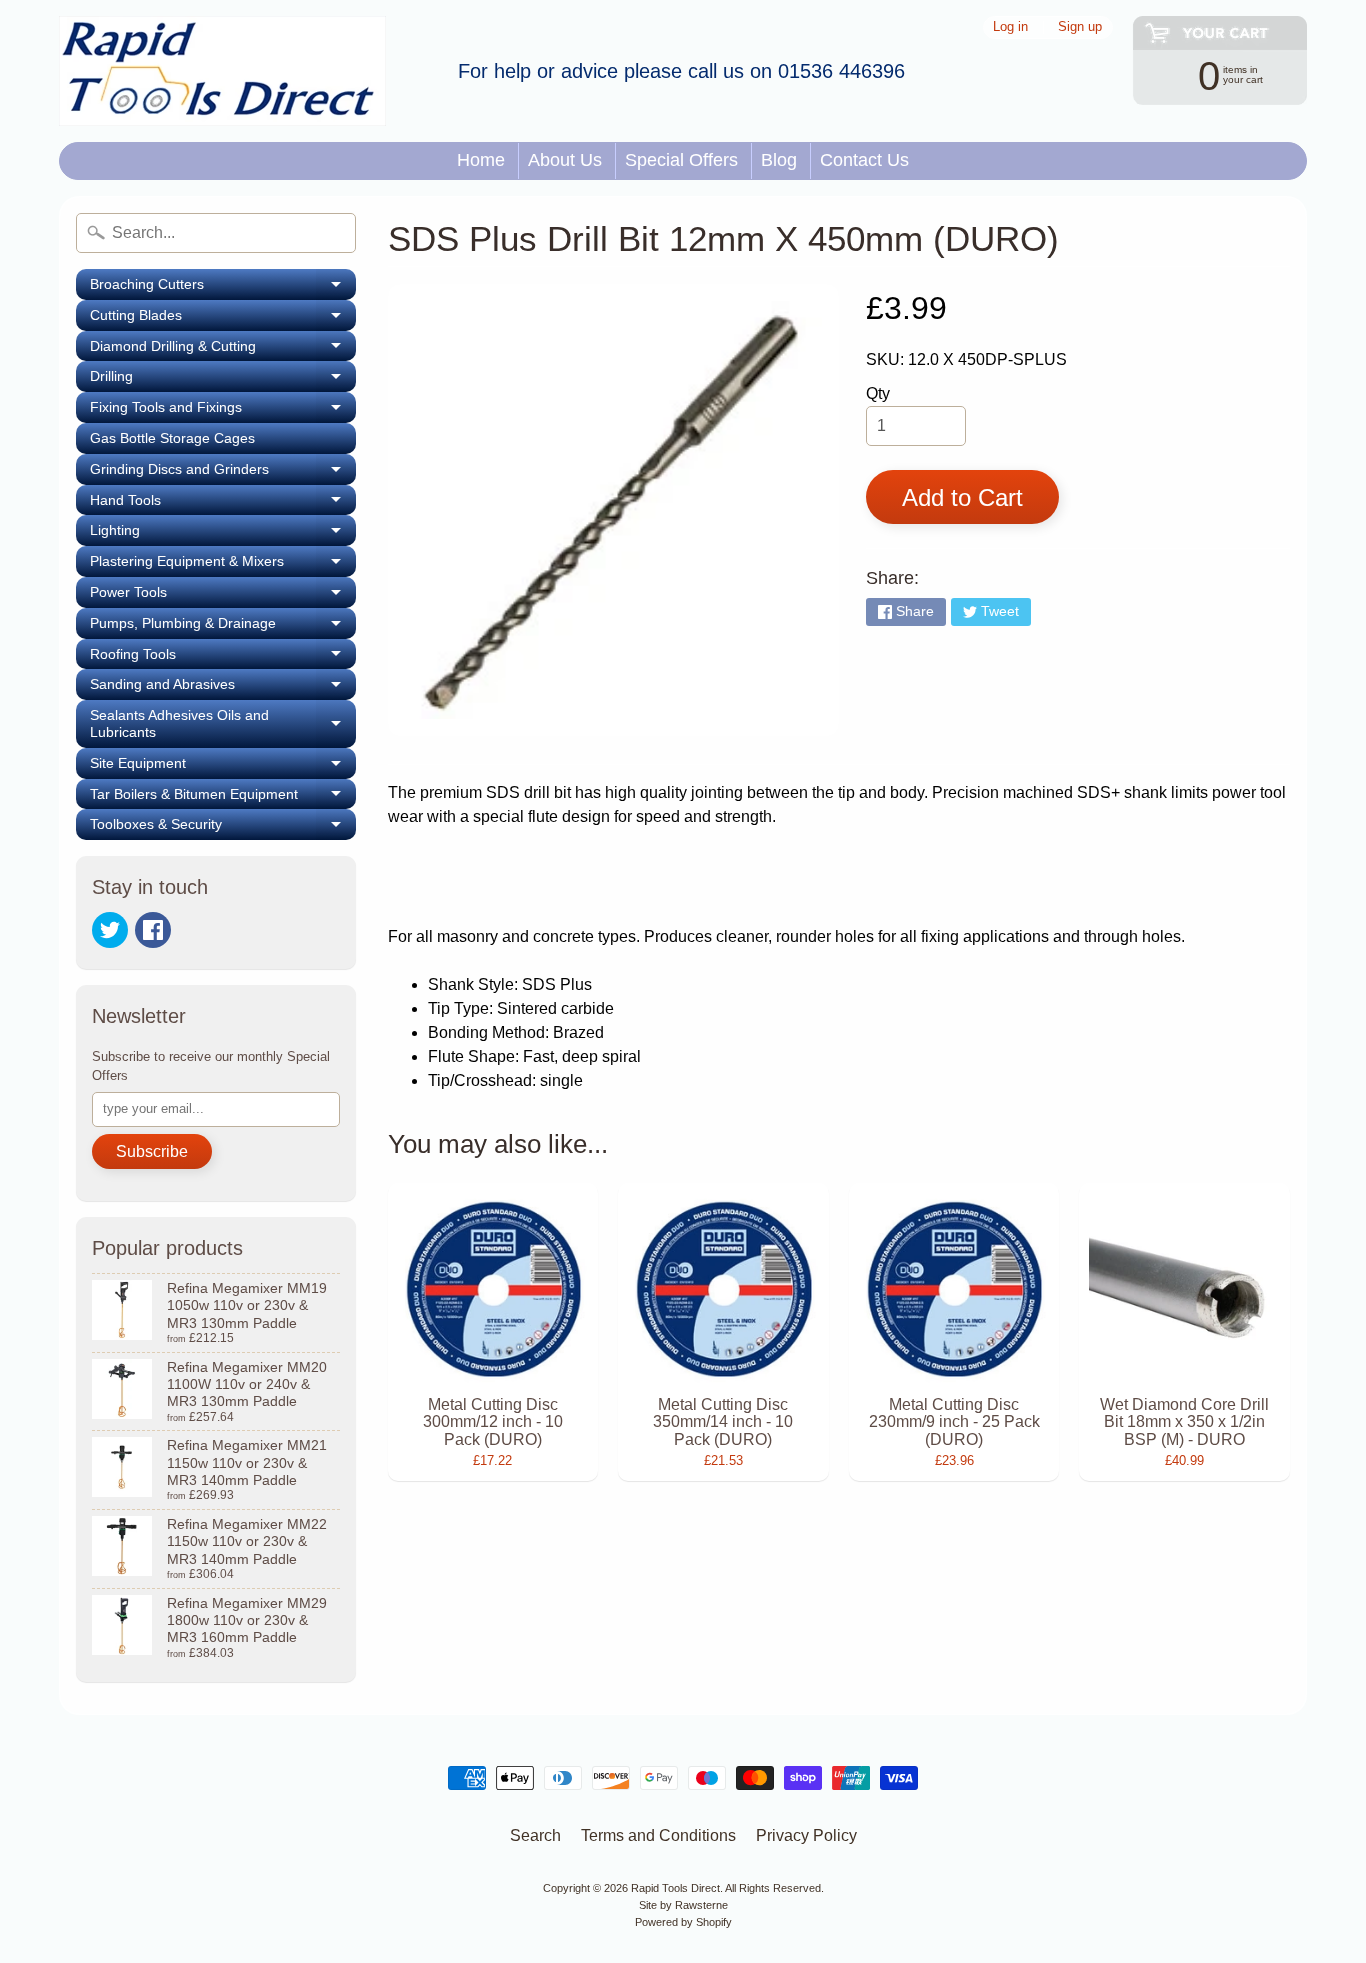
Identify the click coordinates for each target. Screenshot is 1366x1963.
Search (535, 1835)
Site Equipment (223, 767)
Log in (1010, 27)
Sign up (1080, 27)
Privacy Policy (806, 1835)
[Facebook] (153, 930)
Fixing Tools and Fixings (223, 411)
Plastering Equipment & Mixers (223, 565)
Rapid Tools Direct (675, 1888)
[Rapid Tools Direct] (222, 71)
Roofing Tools (223, 658)
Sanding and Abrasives (223, 688)
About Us (565, 160)
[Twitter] (110, 930)
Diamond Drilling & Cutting (223, 350)
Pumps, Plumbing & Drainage (223, 627)
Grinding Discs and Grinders (223, 473)
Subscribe (152, 1151)
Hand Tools (223, 504)
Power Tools (223, 596)
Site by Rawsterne (683, 1905)
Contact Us (864, 160)
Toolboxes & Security (223, 828)
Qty (878, 393)
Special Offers (681, 160)
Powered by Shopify (683, 1922)
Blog (779, 160)
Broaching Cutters (223, 288)
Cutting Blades (223, 319)
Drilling (223, 380)
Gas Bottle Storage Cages (172, 438)
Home (481, 160)
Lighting (223, 534)
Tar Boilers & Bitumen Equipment (223, 798)
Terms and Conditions (658, 1835)
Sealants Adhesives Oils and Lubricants (223, 724)
